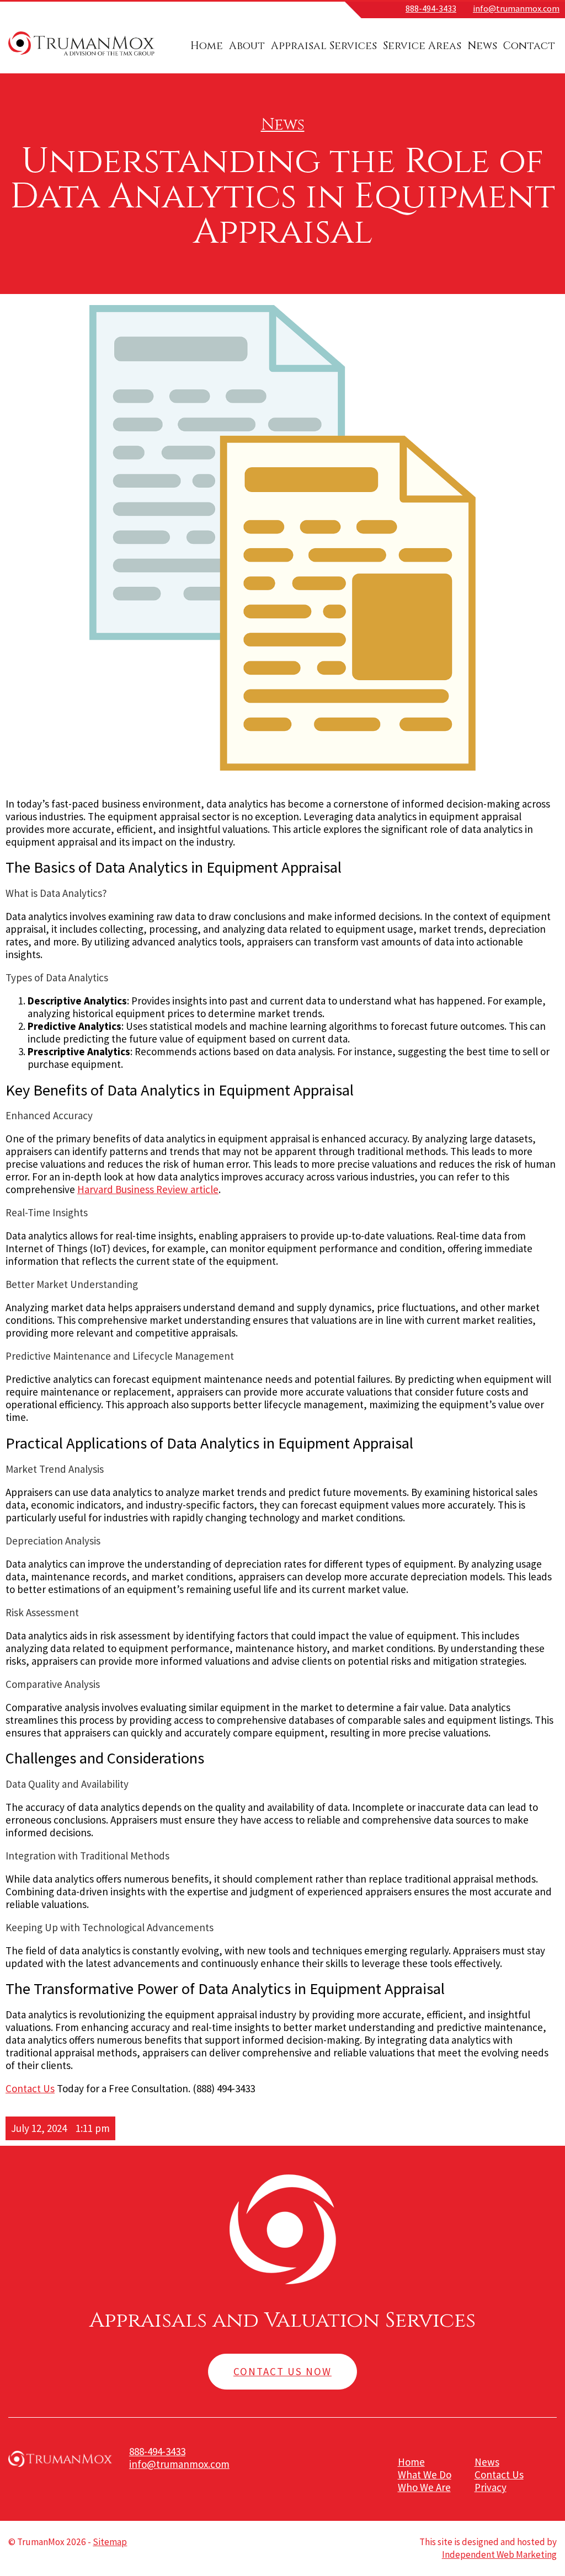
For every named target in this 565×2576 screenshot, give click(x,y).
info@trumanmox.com (516, 8)
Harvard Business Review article (148, 1189)
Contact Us (30, 2088)
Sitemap (110, 2542)
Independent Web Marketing (499, 2554)
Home (207, 46)
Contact (529, 46)
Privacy (491, 2487)
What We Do (425, 2475)
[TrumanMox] (81, 56)
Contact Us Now (282, 2371)
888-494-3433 (431, 8)
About (247, 46)
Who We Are (424, 2487)
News (482, 46)
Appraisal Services (324, 46)
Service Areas (422, 46)
